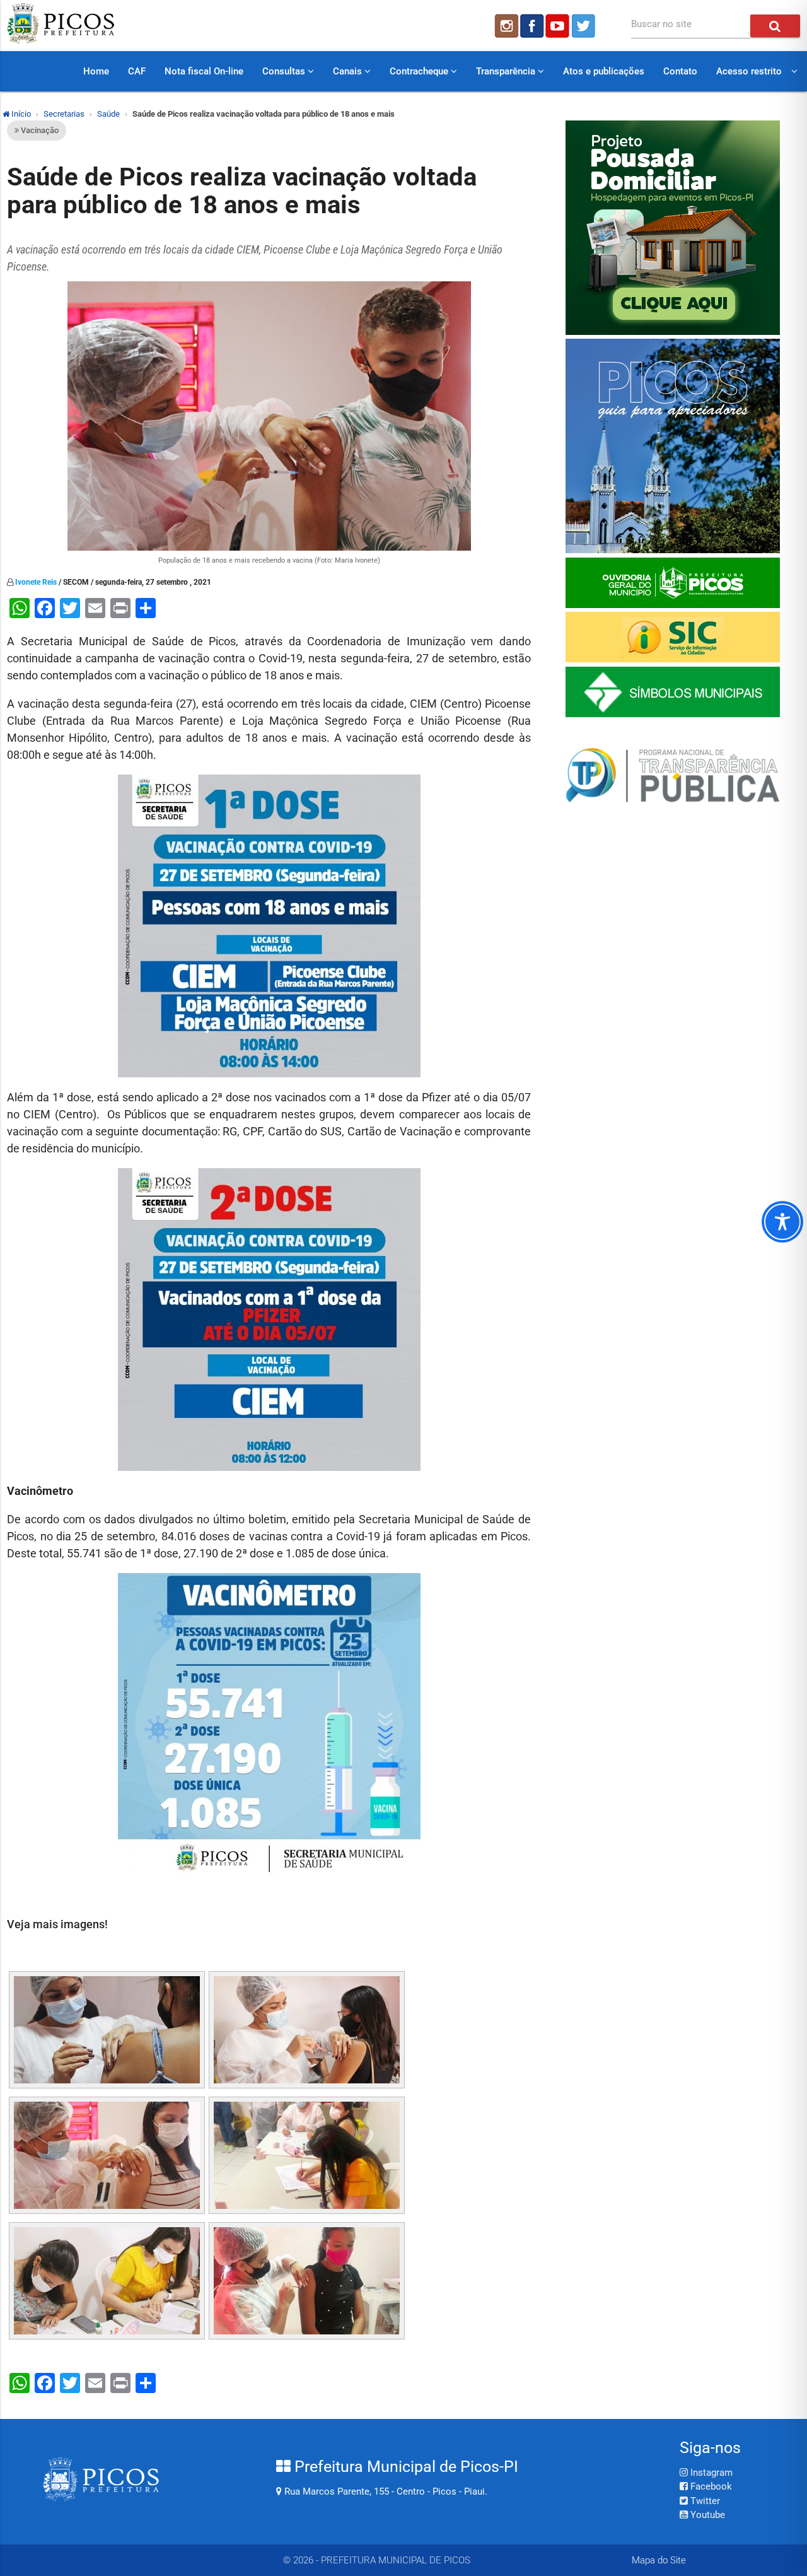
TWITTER (585, 26)
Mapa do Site (659, 2560)
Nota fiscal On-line (204, 71)
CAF (137, 71)
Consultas (285, 71)
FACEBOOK (532, 26)
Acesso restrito (749, 71)
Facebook (710, 2486)
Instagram (710, 2473)
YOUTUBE (559, 26)
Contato (680, 71)
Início (20, 114)
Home (96, 71)
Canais (349, 71)
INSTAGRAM (506, 26)
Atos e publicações (604, 71)
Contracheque (420, 71)
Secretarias (64, 114)
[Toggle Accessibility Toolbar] (782, 1222)
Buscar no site (661, 24)
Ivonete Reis (36, 582)
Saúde (108, 114)
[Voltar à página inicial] (61, 40)
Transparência (507, 71)
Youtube (706, 2515)
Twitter (704, 2501)
